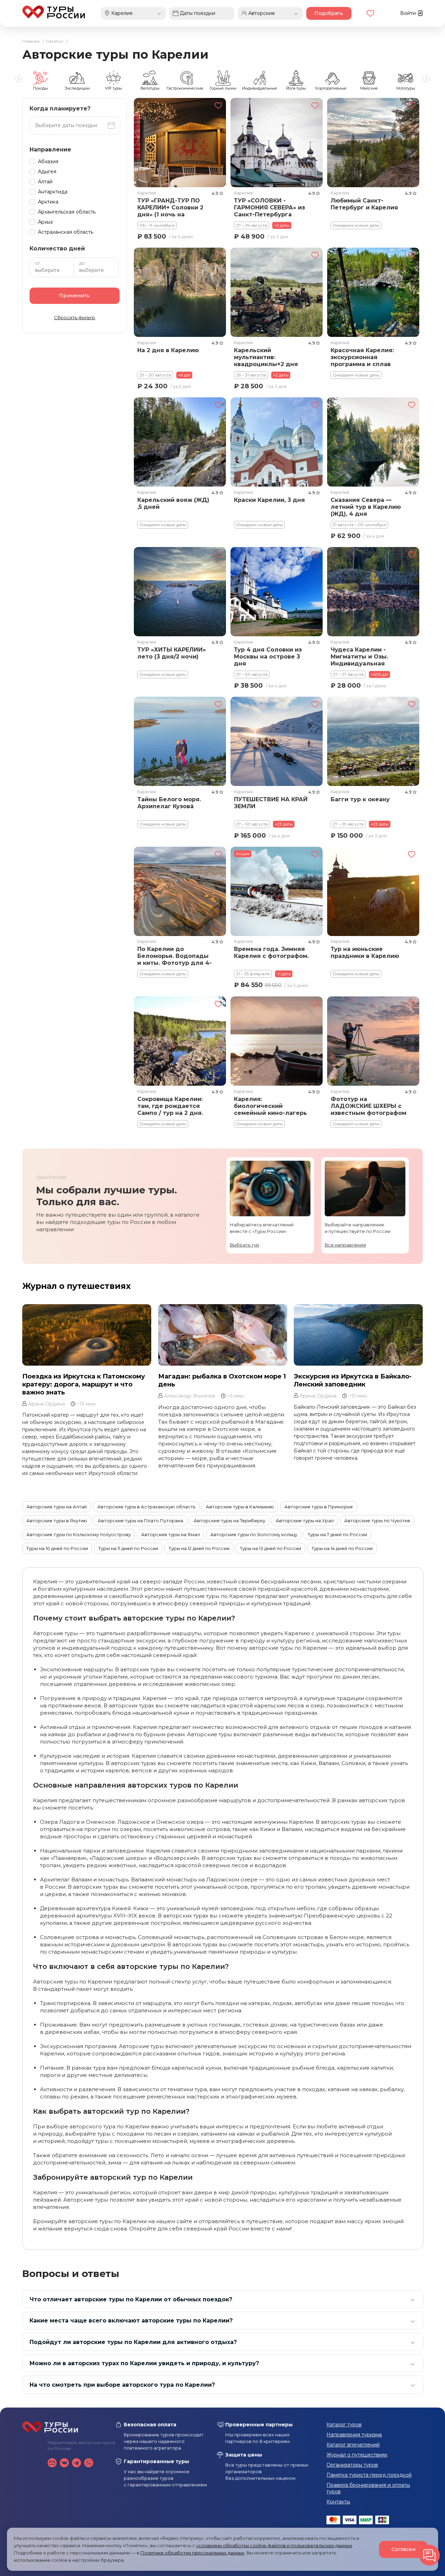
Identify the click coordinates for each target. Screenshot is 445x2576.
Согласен (403, 2549)
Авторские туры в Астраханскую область (146, 1507)
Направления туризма (354, 2435)
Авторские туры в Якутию (57, 1521)
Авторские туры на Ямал (171, 1534)
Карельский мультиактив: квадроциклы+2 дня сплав (266, 358)
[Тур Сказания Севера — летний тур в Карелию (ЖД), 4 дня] (373, 442)
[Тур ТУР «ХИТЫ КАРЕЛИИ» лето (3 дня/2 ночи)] (180, 592)
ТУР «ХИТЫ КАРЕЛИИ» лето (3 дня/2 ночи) (172, 653)
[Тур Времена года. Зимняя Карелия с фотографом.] (276, 891)
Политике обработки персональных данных (192, 2553)
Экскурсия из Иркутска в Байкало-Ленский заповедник (353, 1380)
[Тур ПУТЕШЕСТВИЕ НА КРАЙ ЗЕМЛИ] (276, 741)
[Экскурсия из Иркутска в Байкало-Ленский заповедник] (358, 1335)
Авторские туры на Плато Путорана (140, 1521)
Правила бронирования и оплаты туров (368, 2488)
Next (426, 79)
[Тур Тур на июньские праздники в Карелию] (373, 891)
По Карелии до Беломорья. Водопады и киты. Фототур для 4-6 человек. (175, 956)
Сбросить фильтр (75, 317)
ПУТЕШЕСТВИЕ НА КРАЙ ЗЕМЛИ (270, 803)
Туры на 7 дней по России (337, 1534)
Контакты (338, 2502)
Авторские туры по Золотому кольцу (254, 1534)
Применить (74, 296)
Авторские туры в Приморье (319, 1507)
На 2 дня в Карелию (168, 350)
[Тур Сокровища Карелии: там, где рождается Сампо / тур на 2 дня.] (180, 1041)
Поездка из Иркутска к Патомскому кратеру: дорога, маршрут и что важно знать (84, 1384)
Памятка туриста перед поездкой (369, 2475)
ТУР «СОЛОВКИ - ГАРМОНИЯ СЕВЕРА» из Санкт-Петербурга (269, 207)
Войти (409, 13)
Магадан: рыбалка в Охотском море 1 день (222, 1380)
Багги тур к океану (360, 799)
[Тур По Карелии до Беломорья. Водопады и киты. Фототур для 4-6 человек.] (180, 891)
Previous (19, 79)
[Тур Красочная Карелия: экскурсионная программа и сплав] (373, 292)
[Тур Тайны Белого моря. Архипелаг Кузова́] (180, 741)
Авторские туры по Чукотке (377, 1521)
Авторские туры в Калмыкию (240, 1507)
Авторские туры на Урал (305, 1521)
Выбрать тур (245, 1245)
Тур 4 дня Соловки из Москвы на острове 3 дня (268, 657)
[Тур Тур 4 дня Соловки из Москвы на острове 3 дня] (276, 592)
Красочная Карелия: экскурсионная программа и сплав (362, 357)
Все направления (345, 1245)
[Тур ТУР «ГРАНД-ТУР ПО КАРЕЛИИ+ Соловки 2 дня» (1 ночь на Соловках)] (180, 143)
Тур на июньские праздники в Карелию (365, 952)
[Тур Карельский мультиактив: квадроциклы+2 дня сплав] (276, 292)
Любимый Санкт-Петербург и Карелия (364, 204)
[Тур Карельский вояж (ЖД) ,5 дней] (180, 442)
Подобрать (329, 13)
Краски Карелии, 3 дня (269, 500)
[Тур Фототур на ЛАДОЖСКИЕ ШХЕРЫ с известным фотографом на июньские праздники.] (373, 1041)
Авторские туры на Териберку (229, 1521)
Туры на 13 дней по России (270, 1548)
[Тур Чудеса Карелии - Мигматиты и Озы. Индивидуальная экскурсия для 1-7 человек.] (373, 592)
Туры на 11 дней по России (128, 1548)
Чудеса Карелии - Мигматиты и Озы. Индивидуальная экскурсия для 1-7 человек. (359, 657)
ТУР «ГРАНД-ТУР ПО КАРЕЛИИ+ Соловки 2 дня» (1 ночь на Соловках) (170, 208)
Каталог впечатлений (353, 2445)
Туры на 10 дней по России (57, 1548)
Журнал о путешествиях (76, 1286)
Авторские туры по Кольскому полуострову (79, 1534)
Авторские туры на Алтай (57, 1507)
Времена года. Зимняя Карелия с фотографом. (271, 952)
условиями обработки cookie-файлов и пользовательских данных (274, 2545)
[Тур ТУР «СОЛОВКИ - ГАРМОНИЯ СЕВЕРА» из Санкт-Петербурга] (276, 143)
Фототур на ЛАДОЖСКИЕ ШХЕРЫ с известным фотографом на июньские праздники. (369, 1107)
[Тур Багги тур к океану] (373, 741)
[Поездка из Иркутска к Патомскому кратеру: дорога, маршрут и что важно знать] (87, 1335)
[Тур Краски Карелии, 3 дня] (276, 442)
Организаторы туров (352, 2465)
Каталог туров (344, 2425)
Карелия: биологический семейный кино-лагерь (270, 1106)
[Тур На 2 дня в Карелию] (180, 292)
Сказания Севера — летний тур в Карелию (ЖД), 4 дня (365, 507)
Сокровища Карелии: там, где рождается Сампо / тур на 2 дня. (170, 1106)
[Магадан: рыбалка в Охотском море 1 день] (223, 1335)
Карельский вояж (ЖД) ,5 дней (173, 503)
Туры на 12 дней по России (199, 1548)
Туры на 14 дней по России (342, 1548)
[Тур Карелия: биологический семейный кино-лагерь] (276, 1041)
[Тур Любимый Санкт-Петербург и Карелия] (373, 143)
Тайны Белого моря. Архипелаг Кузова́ (169, 803)
